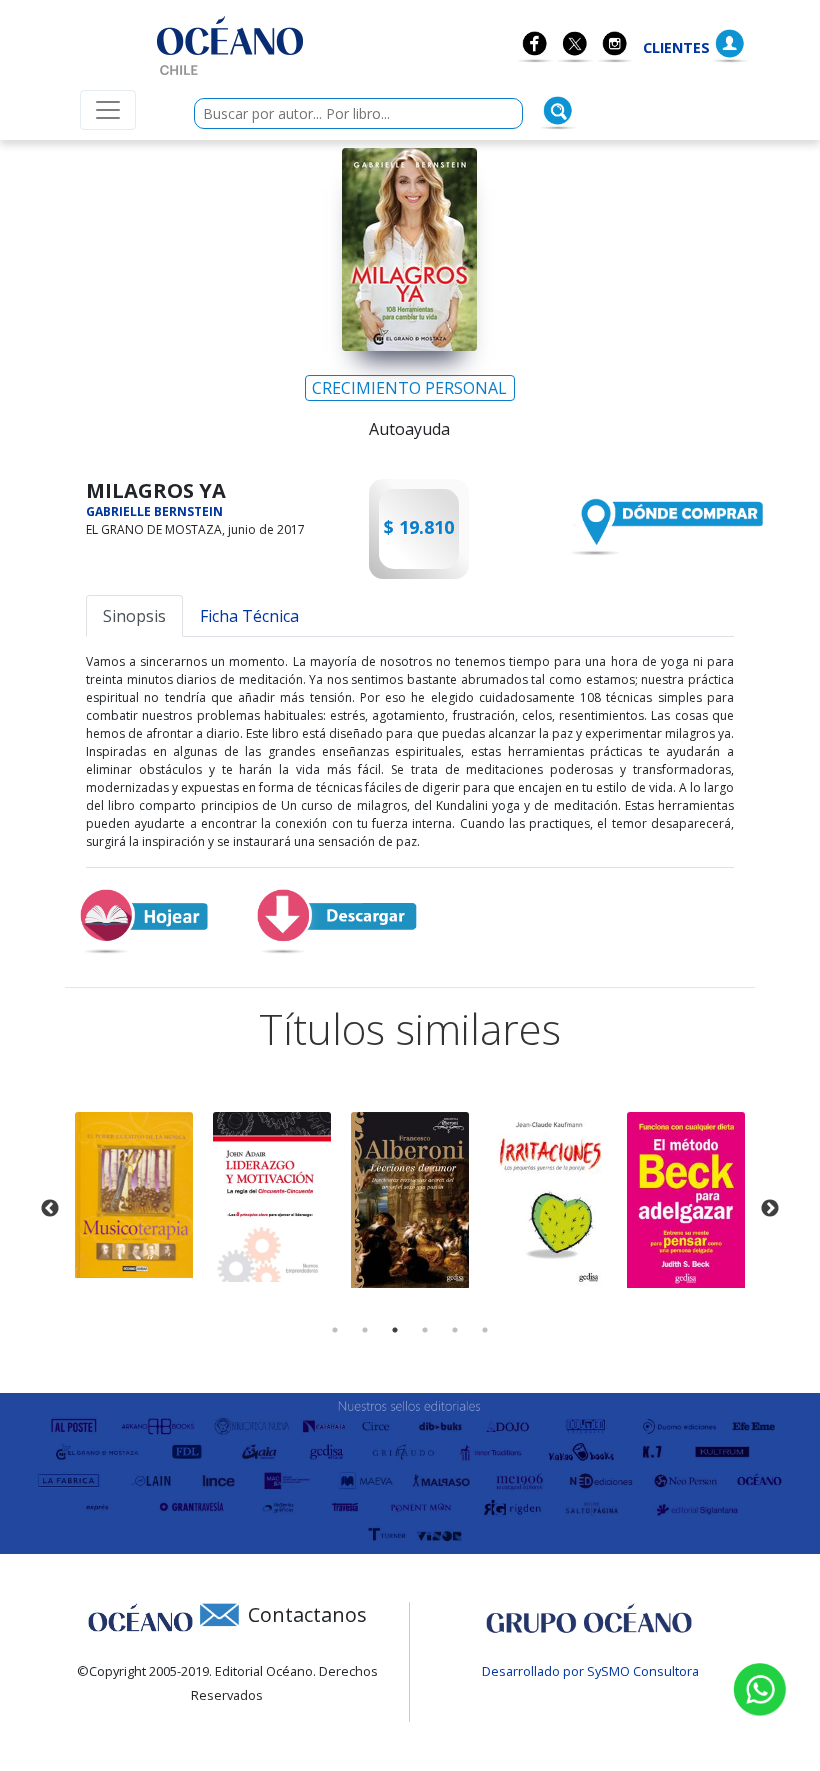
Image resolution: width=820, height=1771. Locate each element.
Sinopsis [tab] (134, 616)
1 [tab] (335, 1330)
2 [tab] (365, 1330)
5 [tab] (455, 1330)
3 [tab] (395, 1330)
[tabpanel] (134, 1194)
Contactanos (307, 1614)
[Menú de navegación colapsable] (108, 110)
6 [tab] (485, 1330)
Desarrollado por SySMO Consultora (590, 1671)
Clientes (676, 47)
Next (770, 1209)
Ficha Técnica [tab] (249, 616)
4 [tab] (425, 1330)
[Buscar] (558, 111)
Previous (50, 1209)
